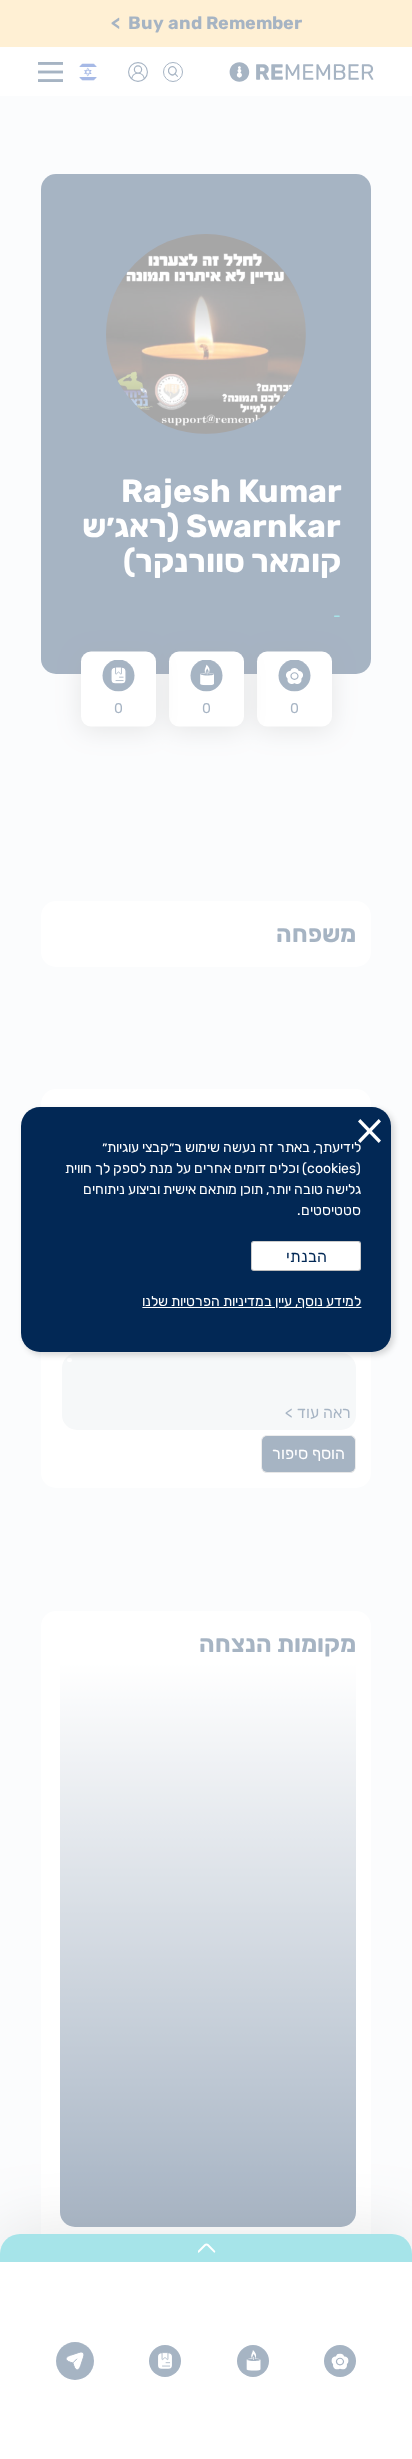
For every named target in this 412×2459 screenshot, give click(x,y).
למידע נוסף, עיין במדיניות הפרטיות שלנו (251, 1301)
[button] (370, 1135)
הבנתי (306, 1256)
